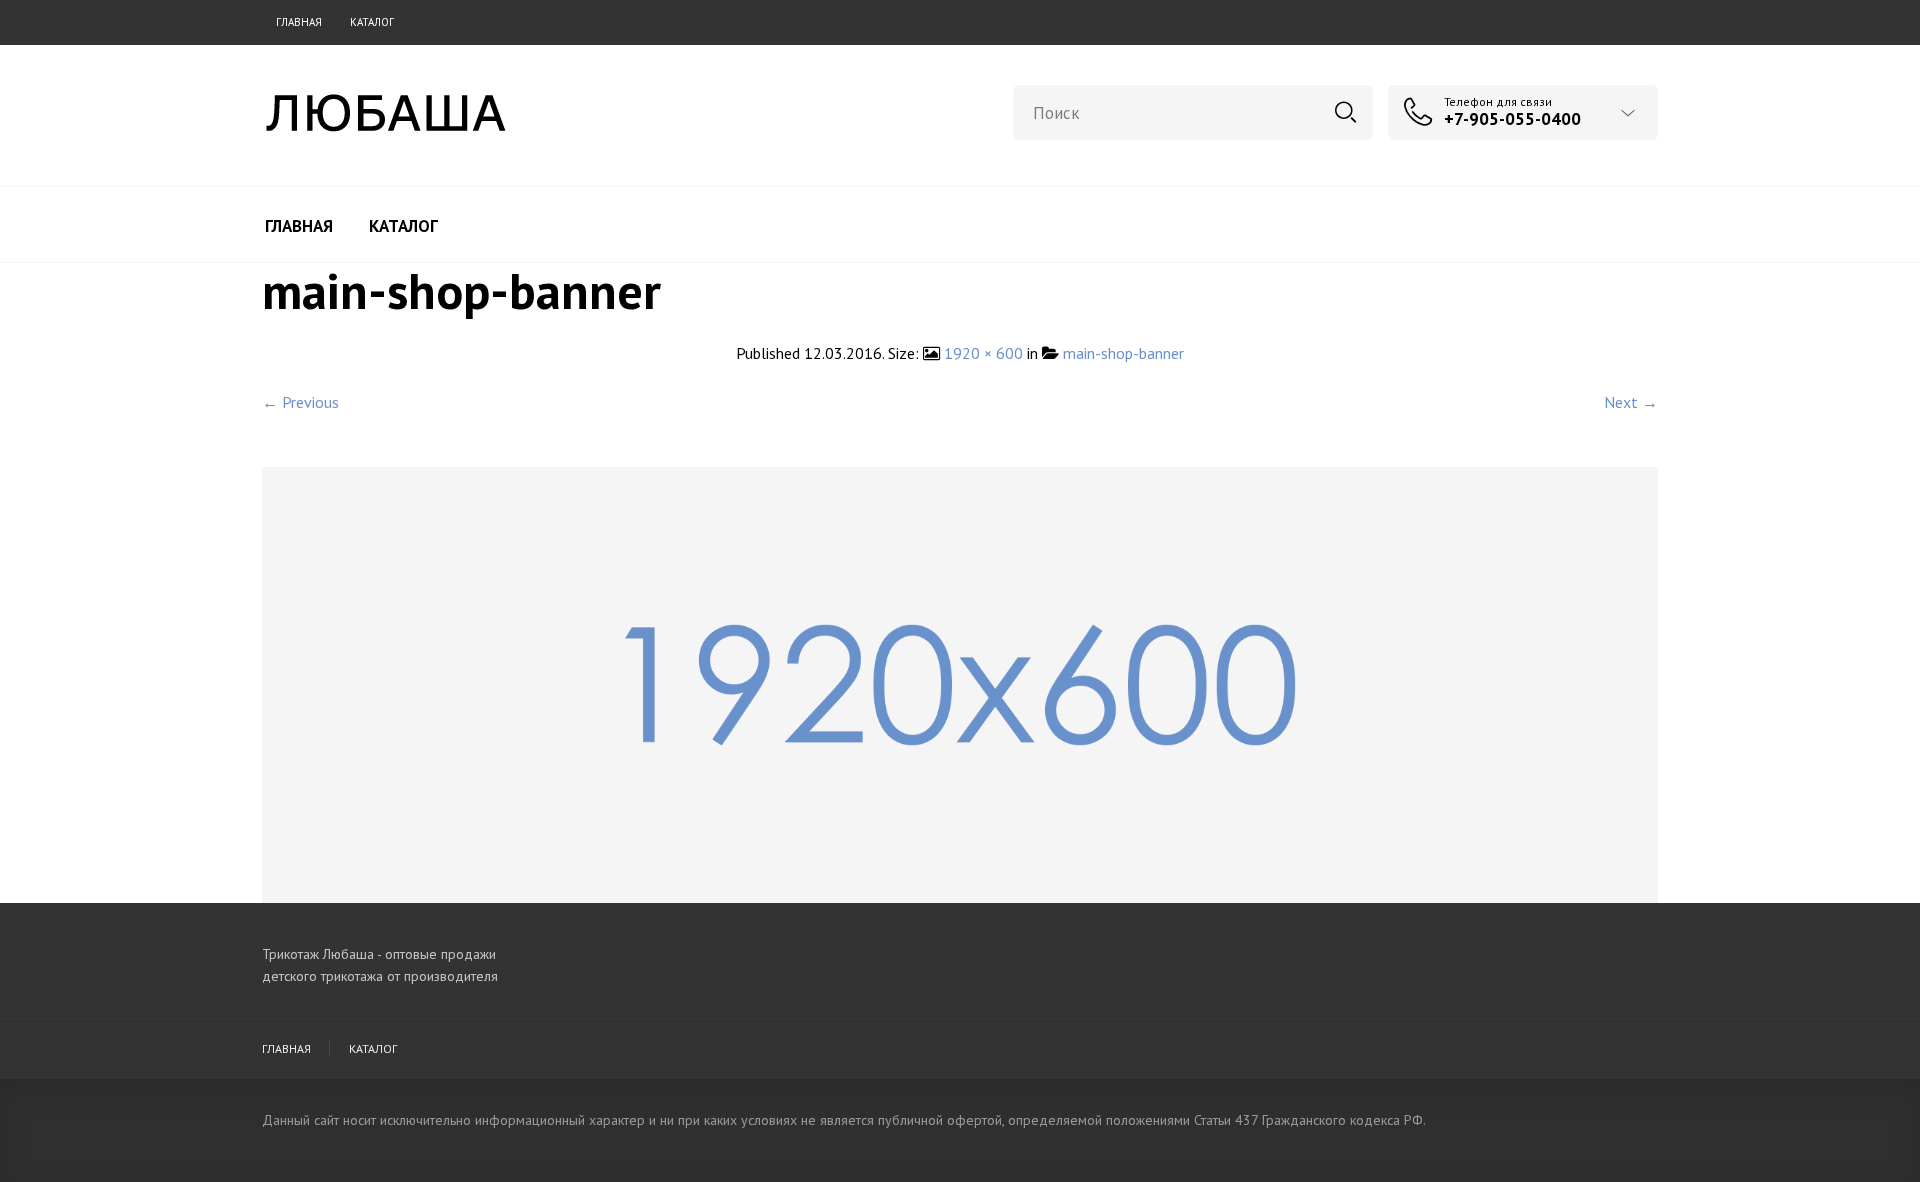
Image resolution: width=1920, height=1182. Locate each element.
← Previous (300, 402)
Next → (1631, 402)
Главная (299, 22)
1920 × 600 (983, 353)
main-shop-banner (1123, 353)
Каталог (372, 22)
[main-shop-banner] (960, 683)
